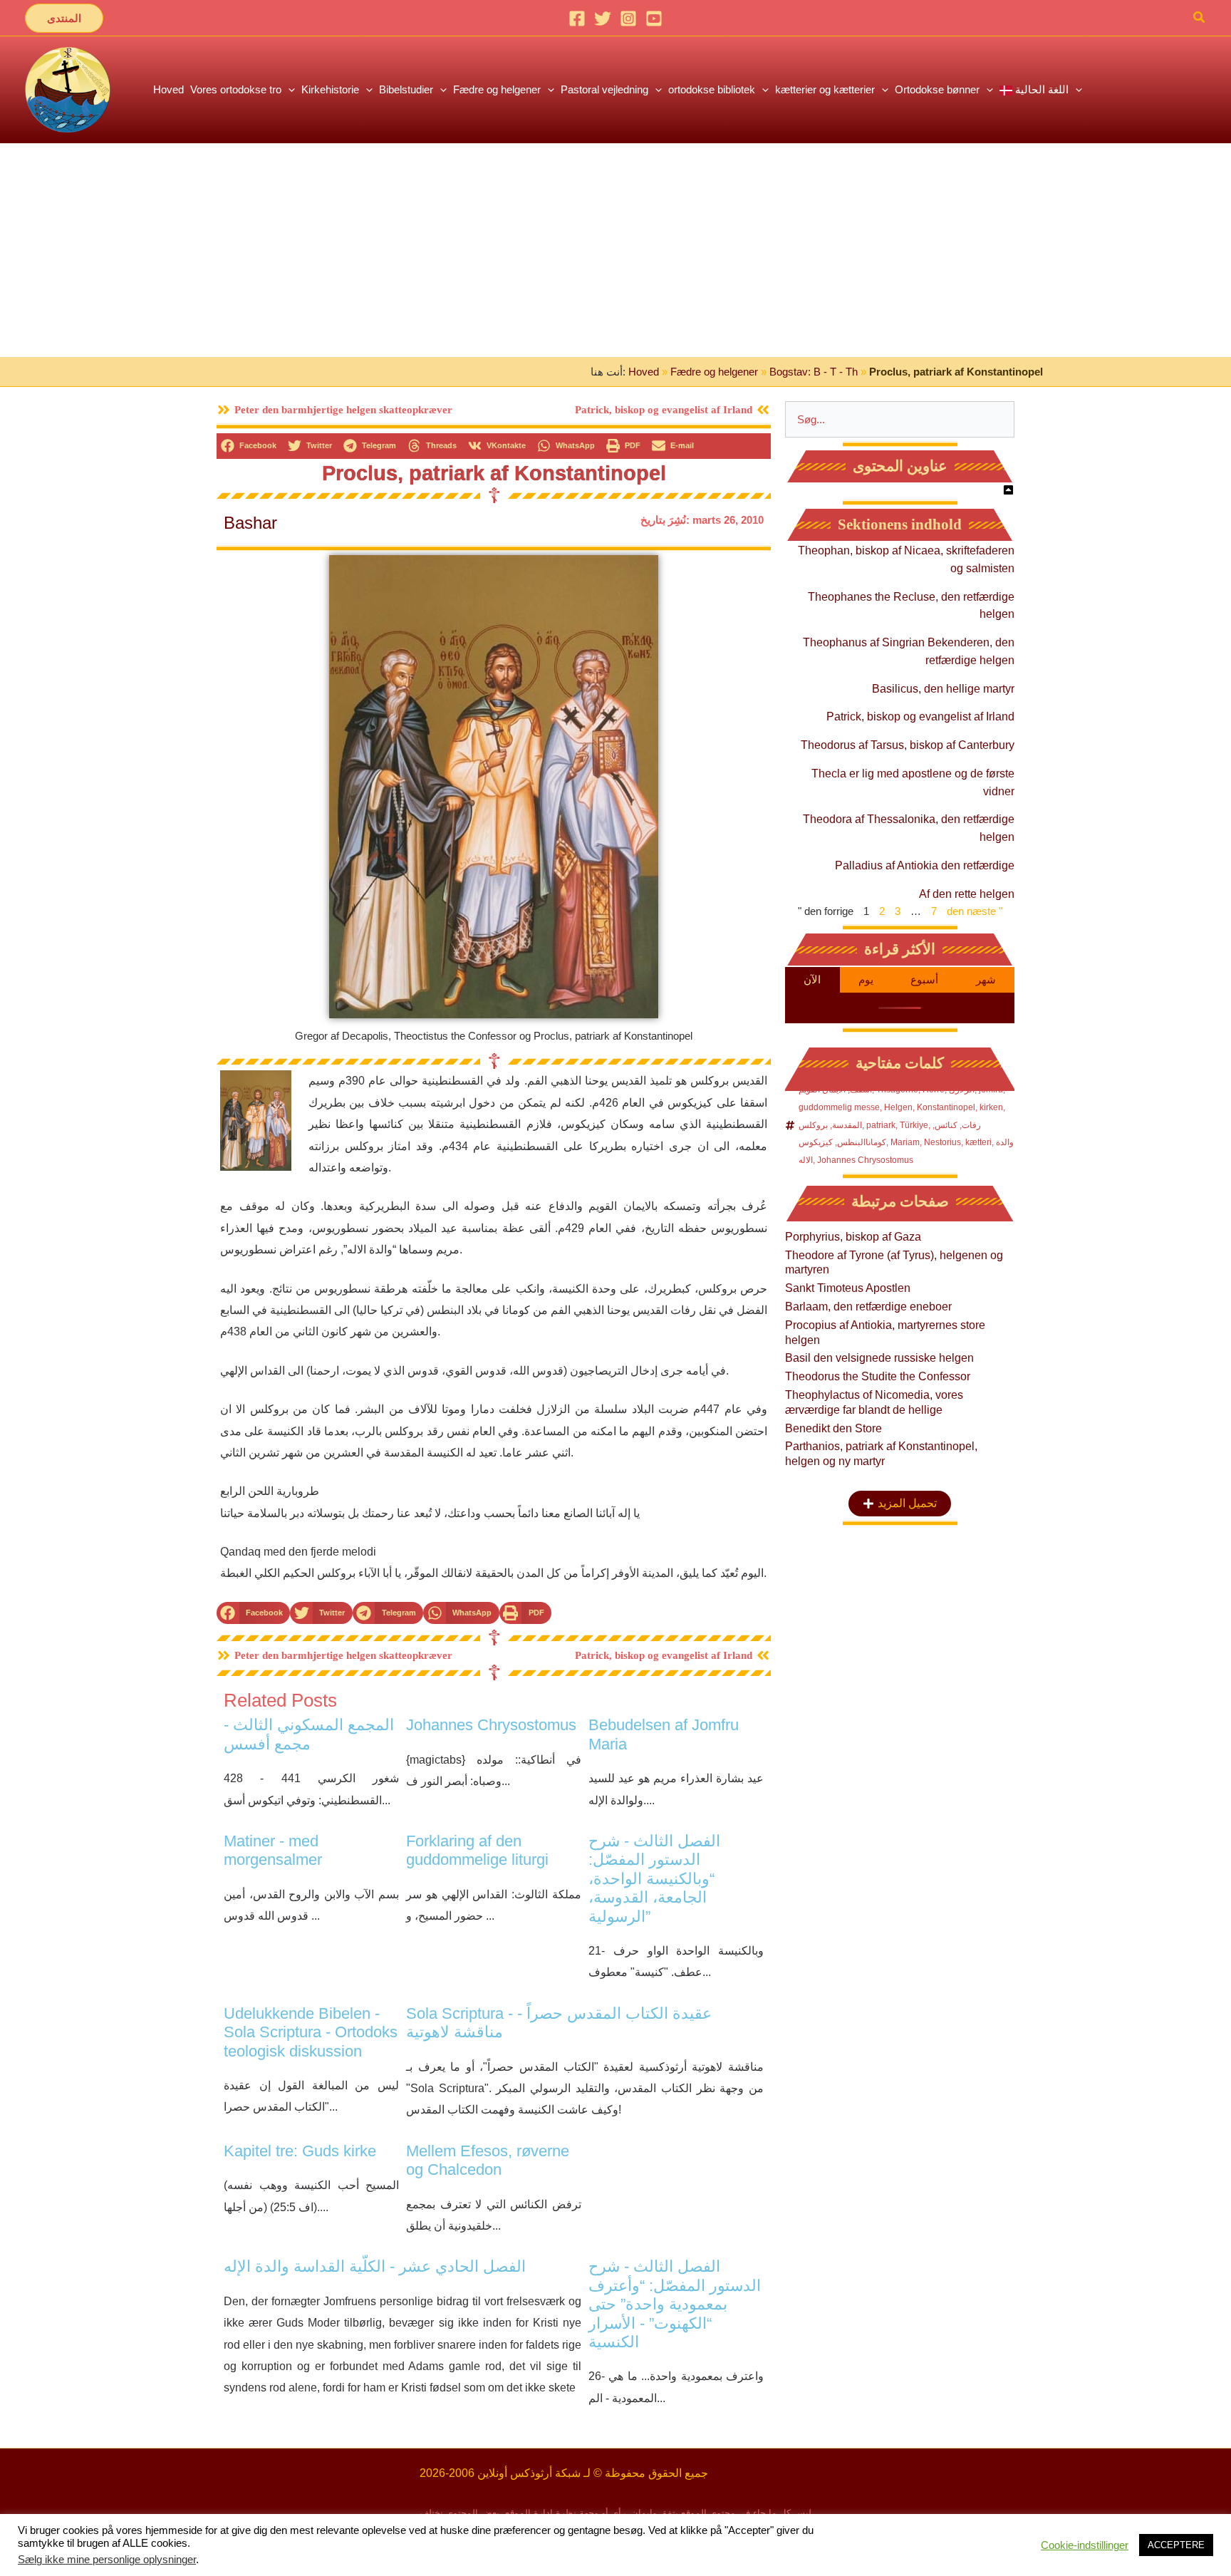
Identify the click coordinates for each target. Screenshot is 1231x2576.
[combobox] (900, 419)
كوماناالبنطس (862, 1142)
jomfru (991, 1090)
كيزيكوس (816, 1142)
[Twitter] (603, 19)
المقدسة (847, 1125)
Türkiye (914, 1125)
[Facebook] (577, 19)
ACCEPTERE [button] (1176, 2545)
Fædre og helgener (714, 372)
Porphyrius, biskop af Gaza (853, 1237)
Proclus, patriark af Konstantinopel (494, 473)
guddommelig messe (839, 1107)
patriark (881, 1125)
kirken (991, 1107)
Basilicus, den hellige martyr (943, 689)
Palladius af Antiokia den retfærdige (925, 865)
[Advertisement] (615, 250)
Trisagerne (897, 1090)
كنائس (946, 1125)
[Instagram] (628, 19)
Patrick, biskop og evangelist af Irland (920, 717)
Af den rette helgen (967, 894)
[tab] (812, 980)
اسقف (861, 1090)
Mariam (905, 1142)
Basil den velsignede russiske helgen (879, 1358)
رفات (971, 1125)
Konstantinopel (946, 1107)
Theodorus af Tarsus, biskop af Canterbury (908, 745)
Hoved (644, 372)
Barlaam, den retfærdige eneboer (868, 1307)
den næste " (975, 911)
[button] (64, 18)
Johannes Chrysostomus (865, 1160)
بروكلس (813, 1125)
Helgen (898, 1107)
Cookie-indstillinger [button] (1085, 2545)
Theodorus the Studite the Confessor (878, 1376)
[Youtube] (654, 19)
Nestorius (942, 1142)
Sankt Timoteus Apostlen (848, 1288)
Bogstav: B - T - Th (814, 372)
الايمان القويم (822, 1090)
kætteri (978, 1142)
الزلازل (962, 1090)
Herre (934, 1090)
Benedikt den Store (833, 1428)
